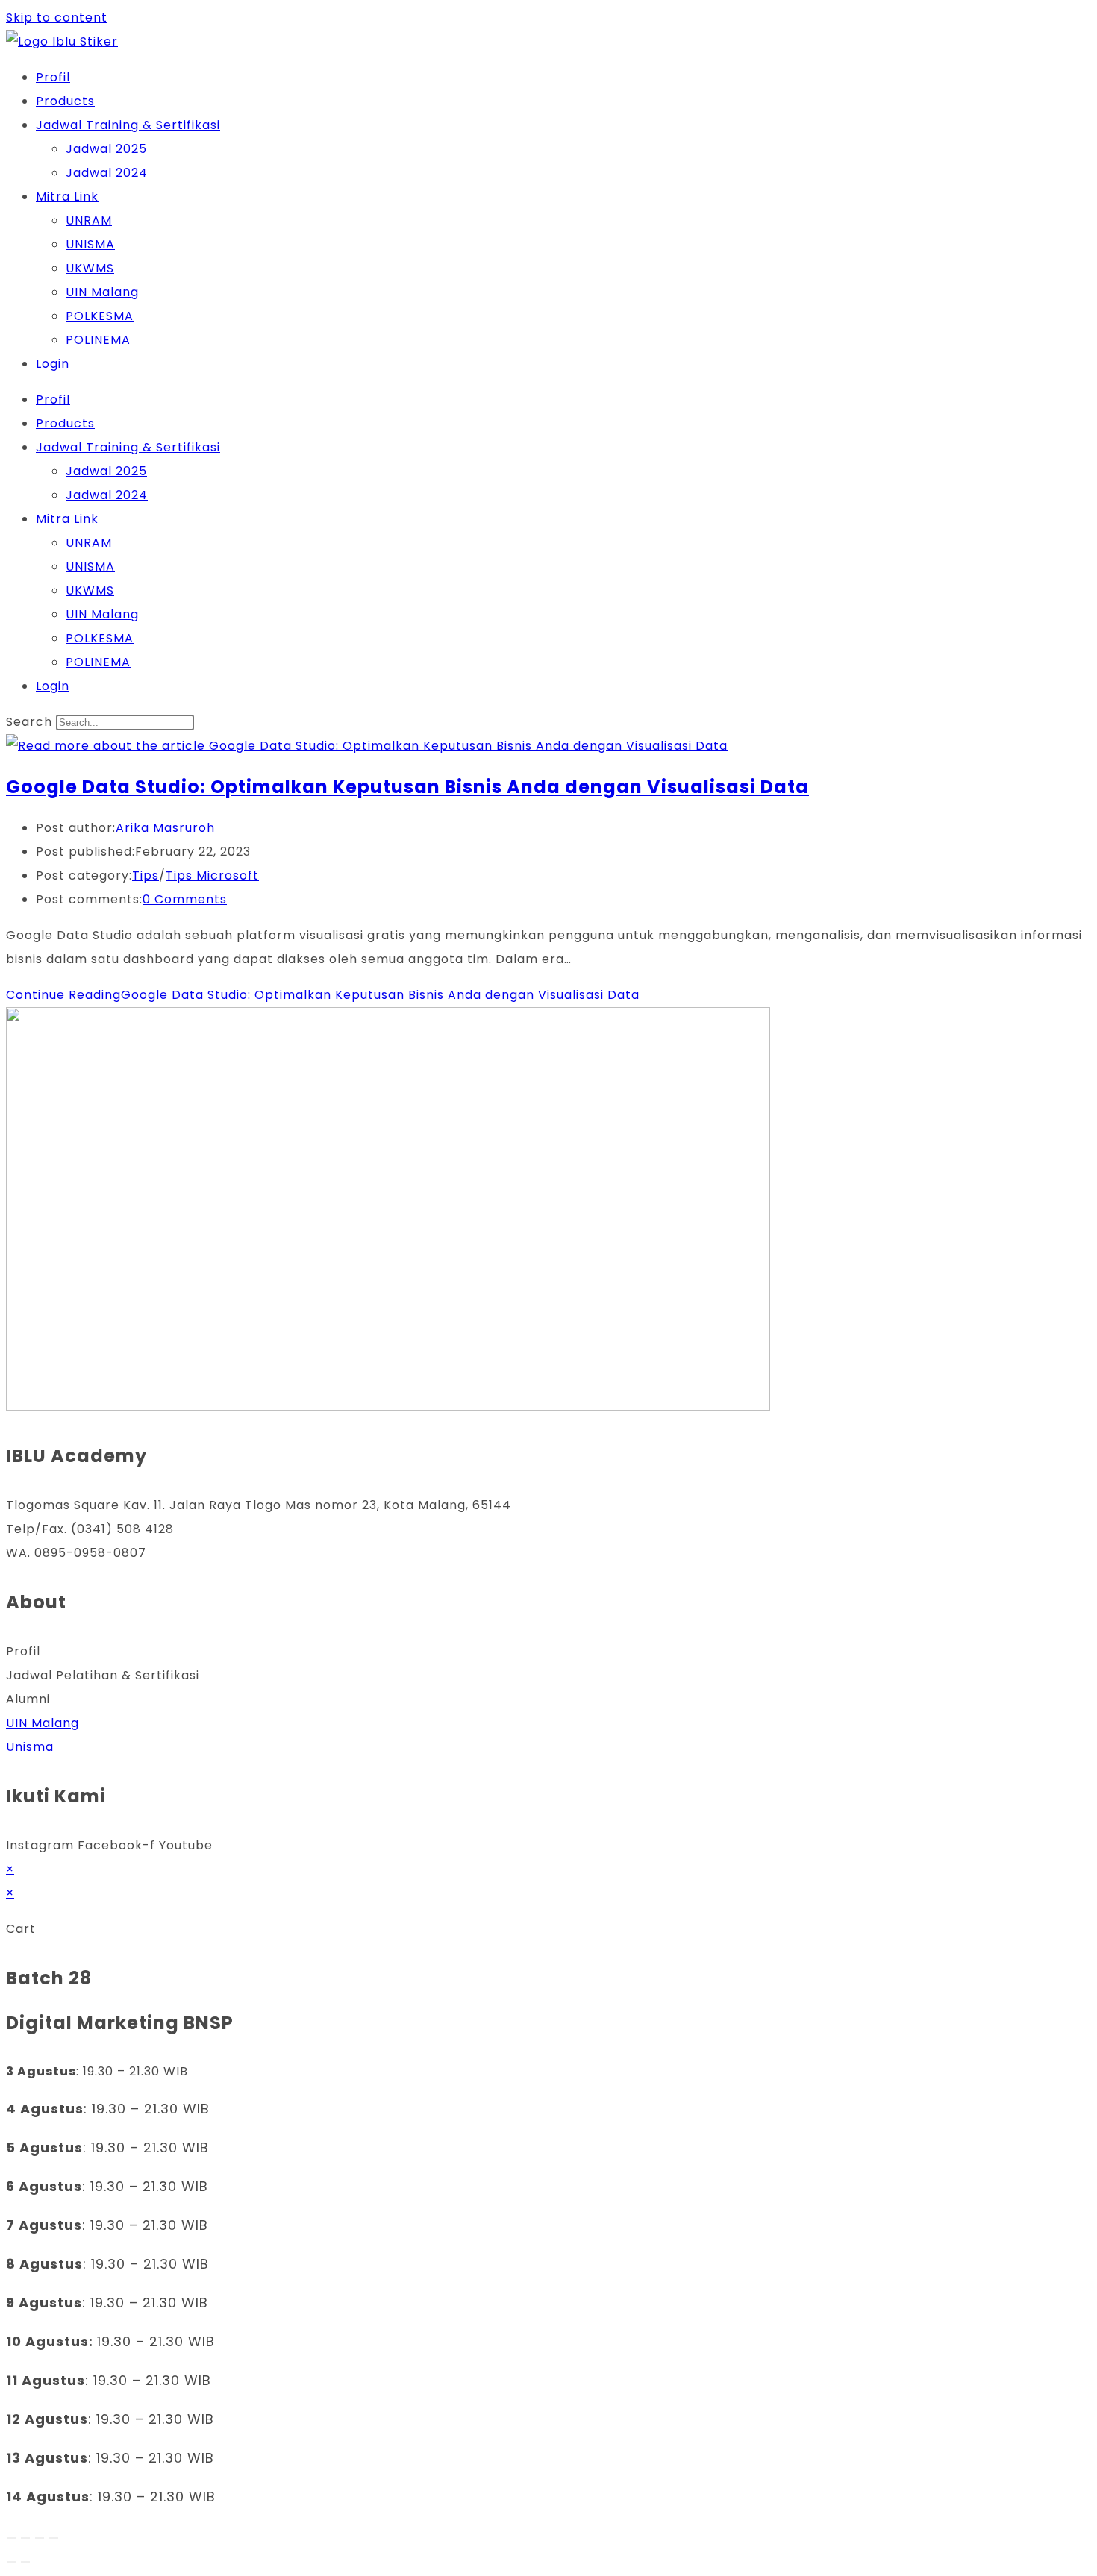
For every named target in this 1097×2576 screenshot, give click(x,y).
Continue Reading (323, 995)
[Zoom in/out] (11, 2538)
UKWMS (90, 268)
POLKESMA (100, 316)
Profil (53, 77)
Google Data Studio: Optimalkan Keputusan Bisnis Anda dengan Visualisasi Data (407, 787)
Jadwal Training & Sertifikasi (128, 125)
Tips (146, 875)
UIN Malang (102, 292)
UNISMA (90, 244)
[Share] (40, 2538)
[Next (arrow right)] (25, 2562)
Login (53, 364)
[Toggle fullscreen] (25, 2538)
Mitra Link (67, 197)
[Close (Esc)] (54, 2538)
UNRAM (89, 220)
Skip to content (57, 18)
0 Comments (185, 899)
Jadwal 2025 (106, 149)
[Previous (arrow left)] (11, 2562)
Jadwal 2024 (107, 173)
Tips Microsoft (212, 875)
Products (65, 101)
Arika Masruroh (165, 828)
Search (29, 722)
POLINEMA (98, 340)
